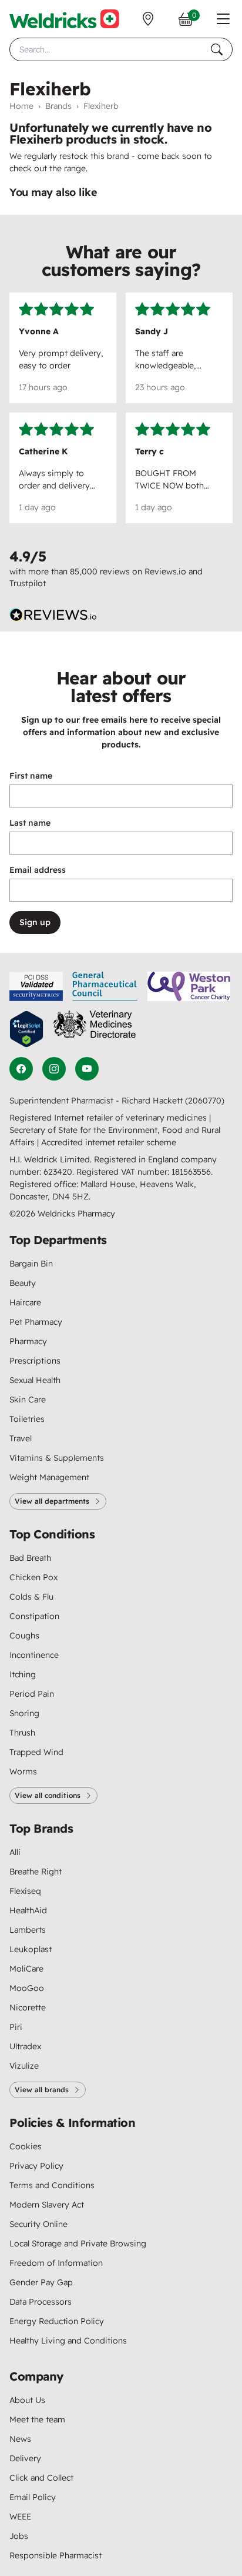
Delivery (25, 2458)
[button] (223, 19)
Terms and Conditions (52, 2185)
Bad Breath (30, 1558)
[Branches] (148, 19)
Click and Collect (41, 2478)
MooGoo (27, 1988)
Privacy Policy (36, 2166)
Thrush (22, 1733)
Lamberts (28, 1930)
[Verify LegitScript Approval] (26, 1029)
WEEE (20, 2517)
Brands (58, 106)
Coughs (24, 1636)
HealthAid (28, 1910)
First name (31, 776)
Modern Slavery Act (47, 2205)
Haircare (25, 1302)
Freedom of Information (56, 2263)
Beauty (23, 1283)
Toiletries (27, 1419)
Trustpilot (28, 583)
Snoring (24, 1713)
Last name (30, 823)
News (20, 2439)
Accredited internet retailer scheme (109, 1142)
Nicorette (28, 2007)
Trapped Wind (36, 1752)
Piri (16, 2027)
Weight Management (49, 1477)
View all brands (42, 2090)
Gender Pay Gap (41, 2282)
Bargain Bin (31, 1264)
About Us (27, 2400)
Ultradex (25, 2046)
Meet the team (37, 2419)
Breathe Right (36, 1872)
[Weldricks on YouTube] (87, 1069)
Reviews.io (165, 571)
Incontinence (34, 1655)
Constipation (34, 1616)
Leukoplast (31, 1949)
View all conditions (48, 1795)
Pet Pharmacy (36, 1322)
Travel (21, 1438)
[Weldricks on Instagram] (54, 1069)
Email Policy (33, 2497)
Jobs (19, 2536)
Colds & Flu (31, 1597)
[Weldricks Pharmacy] (64, 19)
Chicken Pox (33, 1577)
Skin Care (28, 1400)
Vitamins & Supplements (57, 1458)
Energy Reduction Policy (57, 2321)
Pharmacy (28, 1341)
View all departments (52, 1501)
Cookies (26, 2146)
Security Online (38, 2224)
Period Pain (32, 1694)
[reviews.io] (53, 615)
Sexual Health (35, 1380)
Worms (23, 1771)
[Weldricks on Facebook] (21, 1069)
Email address (38, 870)
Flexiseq (25, 1891)
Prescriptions (35, 1361)
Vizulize (24, 2066)
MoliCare (26, 1969)
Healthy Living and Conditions (68, 2341)
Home (21, 106)
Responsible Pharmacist (56, 2555)
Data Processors (41, 2302)
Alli (15, 1852)
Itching (23, 1674)
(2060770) (205, 1101)
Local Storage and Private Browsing (78, 2243)
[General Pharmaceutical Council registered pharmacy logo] (105, 986)
